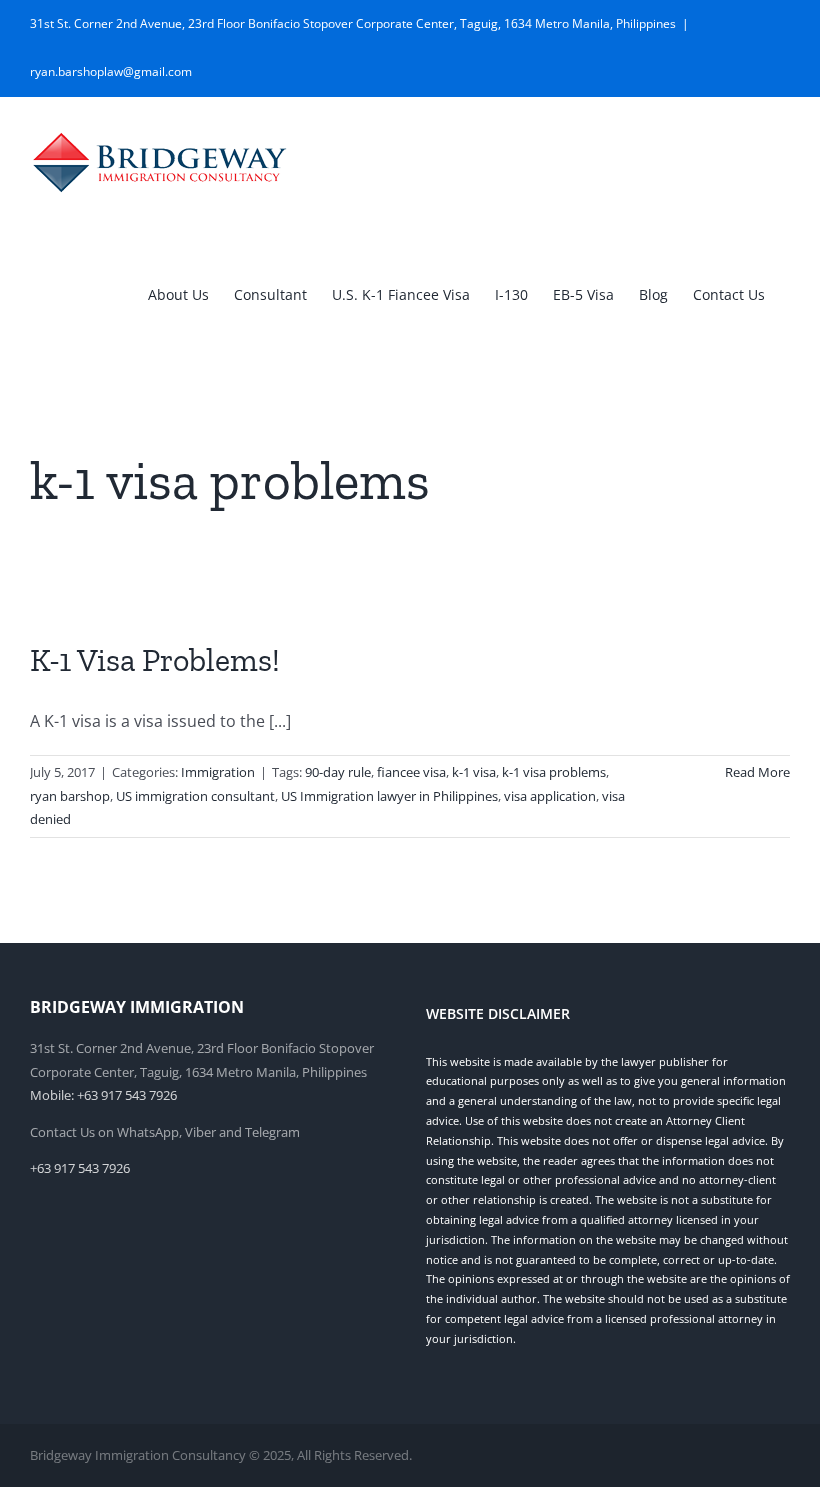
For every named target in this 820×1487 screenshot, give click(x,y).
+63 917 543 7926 (80, 1168)
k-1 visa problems (554, 772)
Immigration (218, 772)
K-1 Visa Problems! (155, 660)
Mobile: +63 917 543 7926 (103, 1095)
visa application (550, 796)
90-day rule (338, 772)
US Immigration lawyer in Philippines (389, 796)
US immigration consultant (195, 796)
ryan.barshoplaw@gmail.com (111, 71)
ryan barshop (70, 796)
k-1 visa (474, 772)
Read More (757, 772)
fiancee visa (411, 772)
